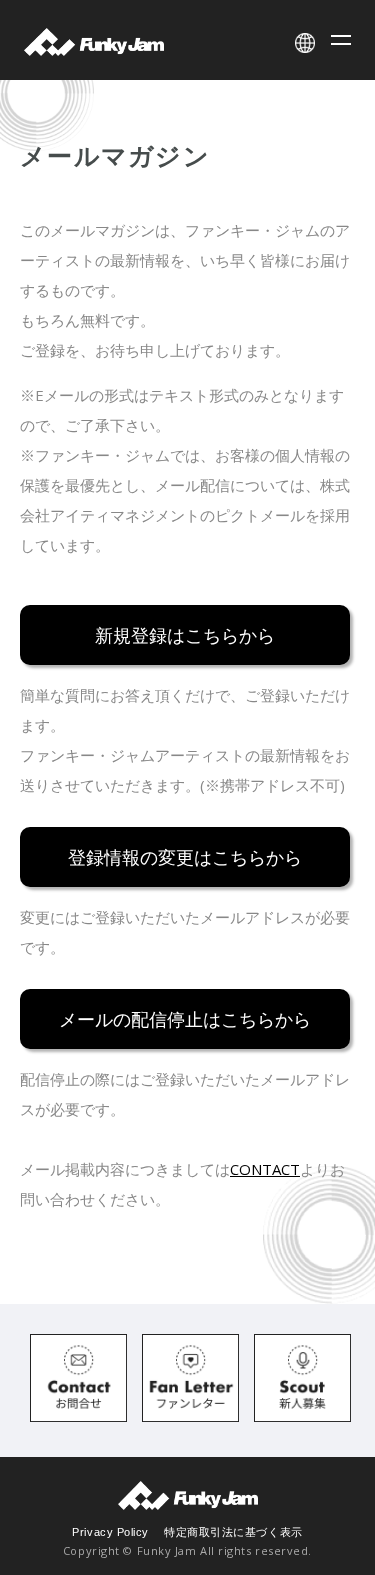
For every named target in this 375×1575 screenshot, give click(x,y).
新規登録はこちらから (185, 634)
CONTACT (265, 1169)
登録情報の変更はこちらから (185, 856)
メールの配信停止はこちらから (185, 1018)
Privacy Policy (110, 1532)
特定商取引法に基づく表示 (233, 1532)
